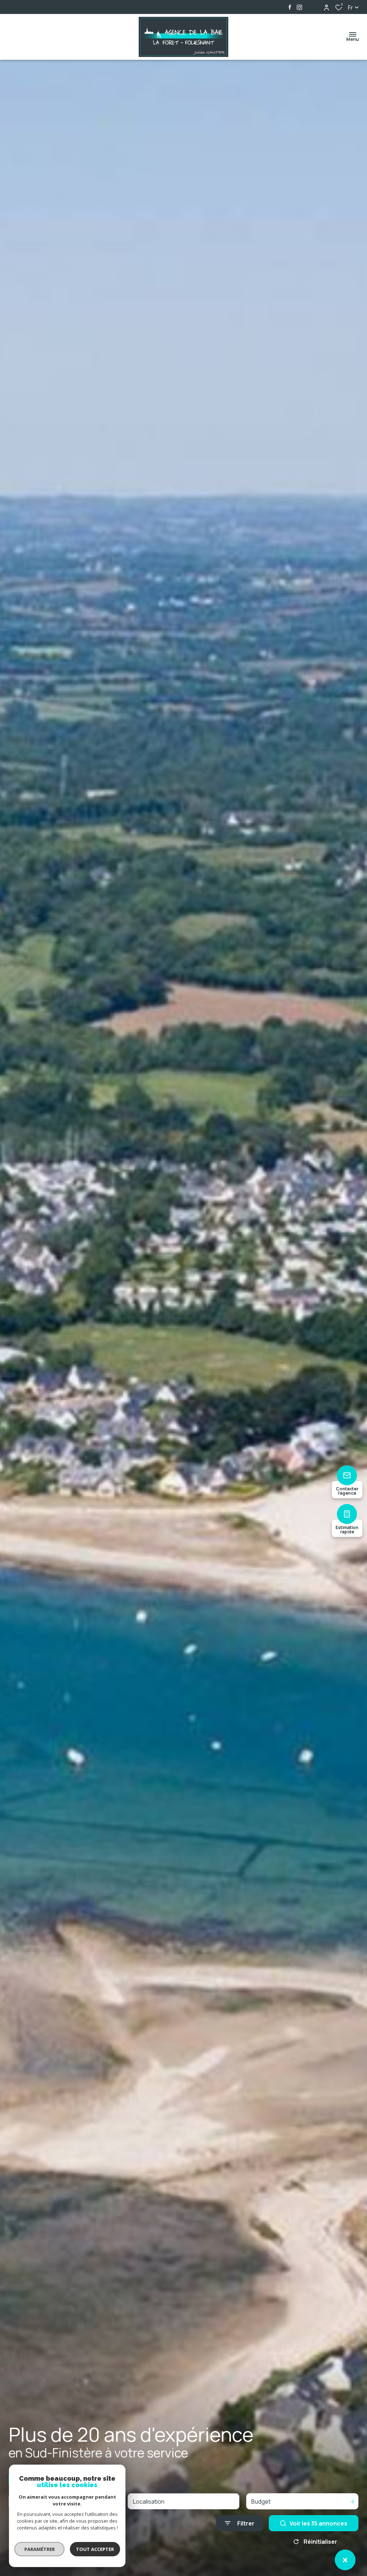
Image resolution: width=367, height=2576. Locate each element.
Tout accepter (95, 2549)
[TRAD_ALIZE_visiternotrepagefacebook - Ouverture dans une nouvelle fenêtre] (290, 7)
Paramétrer (40, 2549)
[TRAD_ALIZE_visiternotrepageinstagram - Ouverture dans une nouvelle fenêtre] (299, 7)
